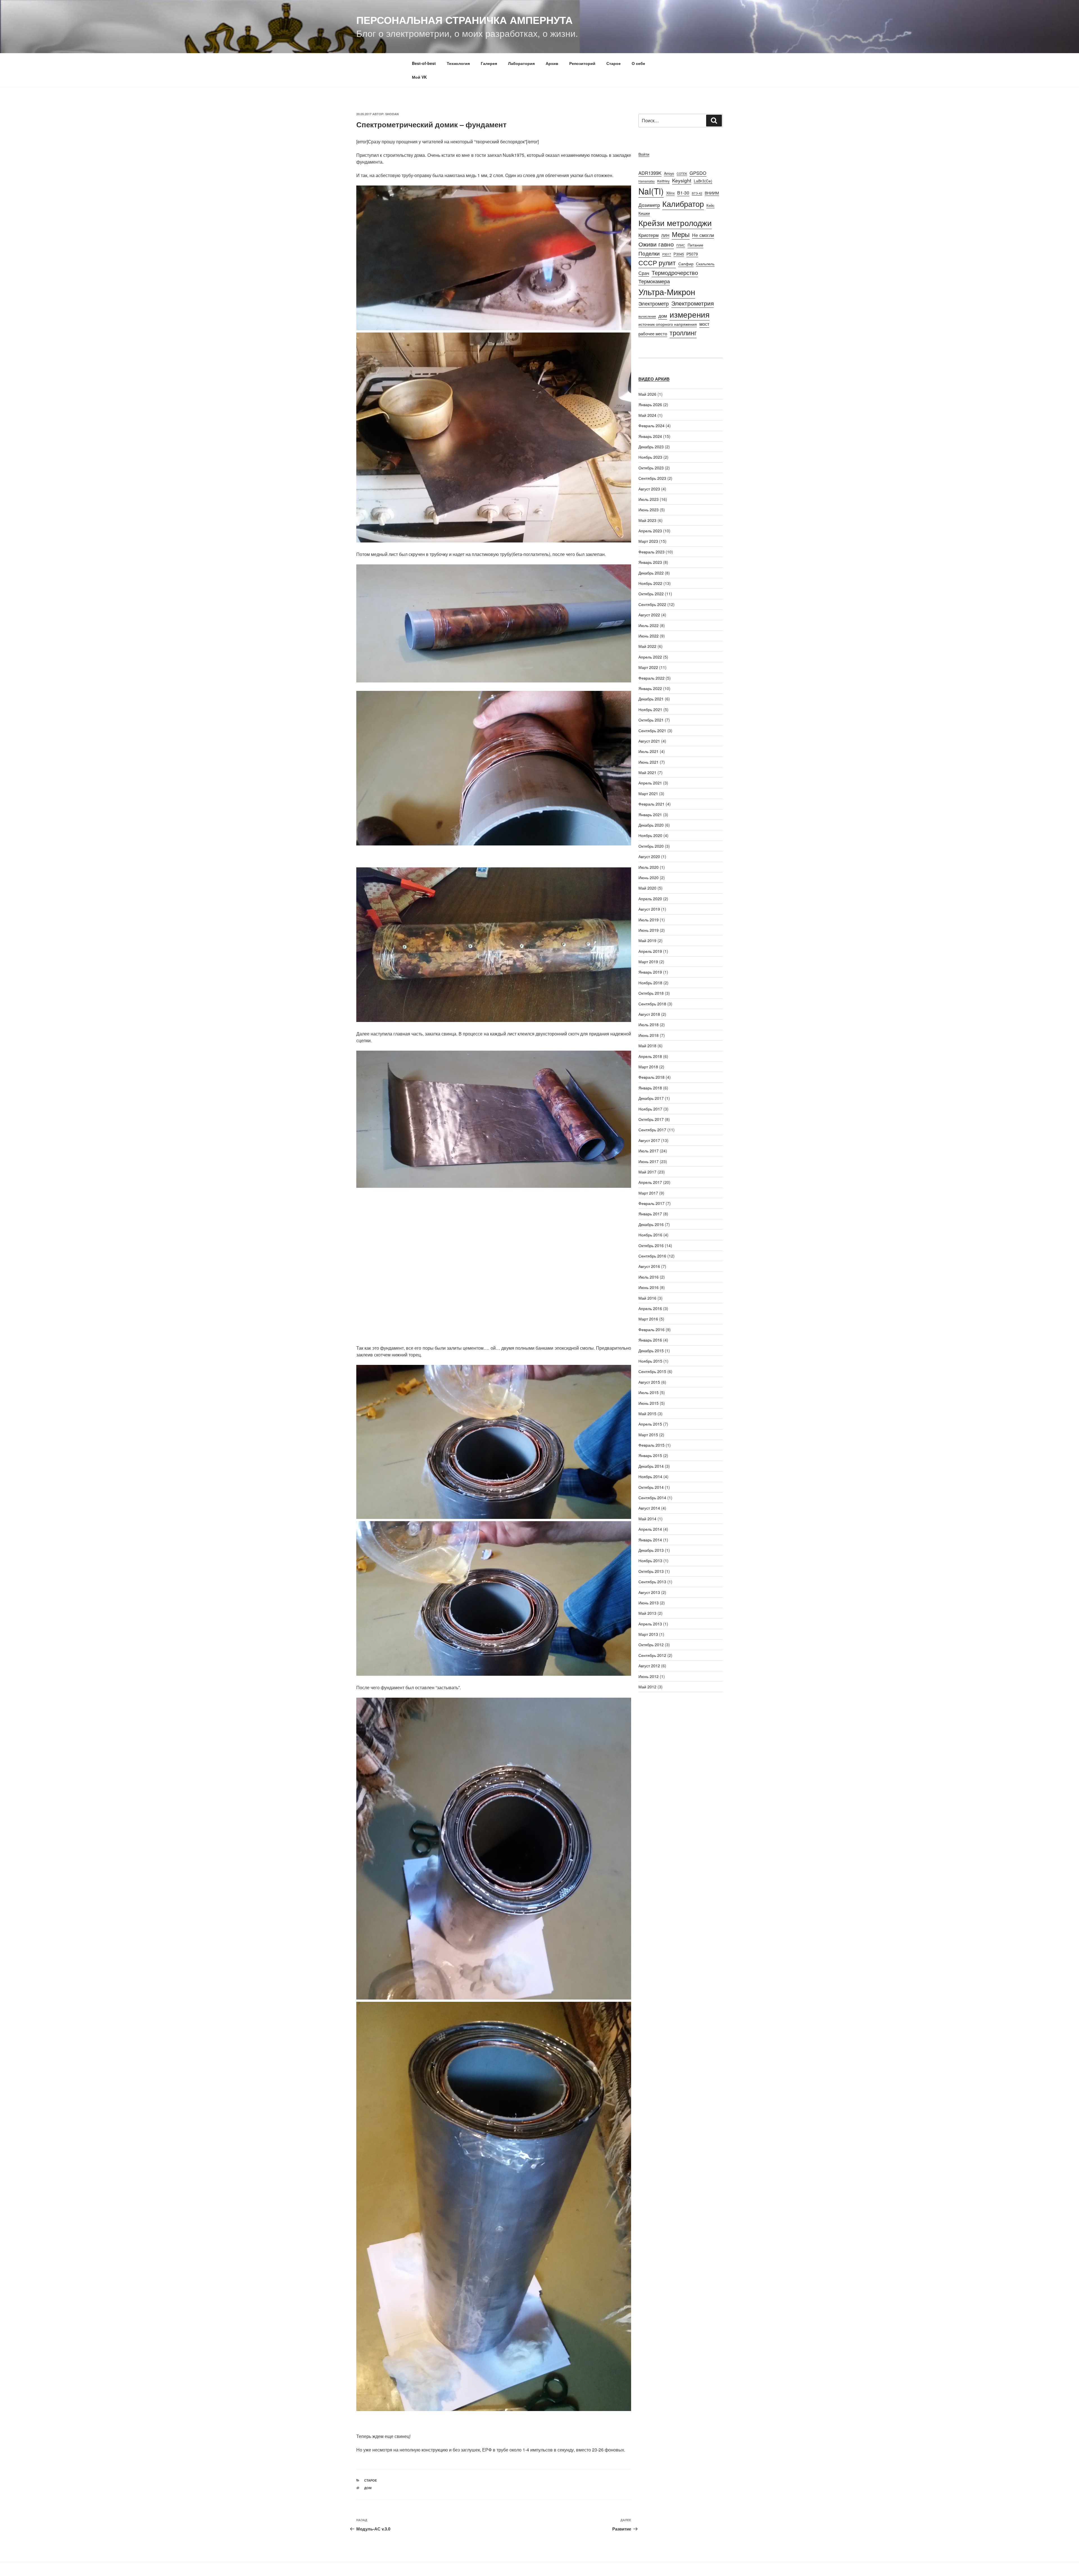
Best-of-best (424, 63)
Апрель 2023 (650, 531)
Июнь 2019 (649, 930)
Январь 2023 (650, 562)
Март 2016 (648, 1319)
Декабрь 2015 (651, 1351)
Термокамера (654, 281)
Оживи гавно (656, 244)
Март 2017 (648, 1193)
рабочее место (653, 333)
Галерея (489, 63)
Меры (681, 234)
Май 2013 (647, 1613)
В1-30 (683, 193)
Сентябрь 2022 (652, 604)
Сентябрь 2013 (652, 1582)
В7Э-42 (697, 193)
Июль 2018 (649, 1024)
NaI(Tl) (651, 191)
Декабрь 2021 (651, 699)
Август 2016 (649, 1266)
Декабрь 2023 (651, 447)
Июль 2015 (649, 1392)
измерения (690, 314)
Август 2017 (649, 1140)
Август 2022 (649, 615)
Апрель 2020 (650, 899)
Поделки (649, 253)
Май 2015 (647, 1413)
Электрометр (654, 303)
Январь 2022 (650, 688)
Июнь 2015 (649, 1403)
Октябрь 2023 (651, 468)
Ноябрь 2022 (650, 583)
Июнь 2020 (649, 877)
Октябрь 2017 (651, 1119)
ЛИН (665, 235)
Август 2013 (649, 1592)
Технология (458, 63)
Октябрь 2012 (651, 1645)
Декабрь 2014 (651, 1466)
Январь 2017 (650, 1214)
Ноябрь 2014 (650, 1476)
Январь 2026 (650, 404)
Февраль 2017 (651, 1203)
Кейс (710, 205)
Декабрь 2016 (651, 1224)
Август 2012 (649, 1666)
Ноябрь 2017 (650, 1109)
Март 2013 (648, 1634)
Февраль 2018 (651, 1077)
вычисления (647, 316)
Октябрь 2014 (651, 1487)
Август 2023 (649, 489)
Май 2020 (647, 888)
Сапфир (686, 264)
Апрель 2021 (650, 783)
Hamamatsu (647, 181)
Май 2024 (647, 415)
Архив (552, 63)
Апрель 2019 (650, 951)
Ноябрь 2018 (650, 983)
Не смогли (703, 235)
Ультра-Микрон (667, 292)
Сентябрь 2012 (652, 1655)
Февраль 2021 (651, 804)
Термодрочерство (675, 272)
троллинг (683, 333)
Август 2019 (649, 909)
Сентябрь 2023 (652, 478)
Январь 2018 (650, 1088)
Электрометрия (692, 303)
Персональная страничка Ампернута (464, 20)
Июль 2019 (649, 920)
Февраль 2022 (651, 678)
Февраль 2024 (651, 426)
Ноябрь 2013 (650, 1560)
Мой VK (419, 77)
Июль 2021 (649, 751)
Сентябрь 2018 (652, 1004)
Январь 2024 (650, 436)
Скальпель (705, 264)
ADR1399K (650, 173)
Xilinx (670, 193)
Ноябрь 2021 (650, 709)
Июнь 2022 (649, 636)
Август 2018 (649, 1014)
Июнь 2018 (649, 1035)
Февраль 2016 (651, 1329)
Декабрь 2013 (651, 1550)
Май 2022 (647, 646)
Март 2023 (648, 541)
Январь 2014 (650, 1540)
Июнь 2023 (649, 510)
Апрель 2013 (650, 1624)
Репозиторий (582, 63)
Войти (644, 154)
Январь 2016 (650, 1340)
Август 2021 (649, 741)
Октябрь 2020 (651, 846)
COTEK (682, 174)
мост (704, 324)
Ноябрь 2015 (650, 1361)
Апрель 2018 (650, 1056)
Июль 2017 (649, 1151)
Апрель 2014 (650, 1529)
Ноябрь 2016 (650, 1235)
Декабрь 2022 (651, 573)
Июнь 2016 (649, 1287)
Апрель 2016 (650, 1308)
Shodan (392, 114)
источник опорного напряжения (668, 324)
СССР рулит (657, 263)
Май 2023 (647, 520)
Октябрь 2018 (651, 993)
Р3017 (667, 254)
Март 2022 (648, 667)
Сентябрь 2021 (652, 730)
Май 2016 (647, 1298)
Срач (644, 273)
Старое (614, 63)
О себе (638, 63)
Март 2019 (648, 962)
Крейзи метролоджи (675, 222)
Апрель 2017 (650, 1182)
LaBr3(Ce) (703, 181)
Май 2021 (647, 772)
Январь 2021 (650, 815)
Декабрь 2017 (651, 1098)
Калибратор (683, 203)
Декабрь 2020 (651, 825)
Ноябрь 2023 (650, 457)
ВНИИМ (712, 193)
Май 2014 (647, 1519)
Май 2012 (647, 1687)
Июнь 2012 (649, 1676)
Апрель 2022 (650, 657)
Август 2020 (649, 856)
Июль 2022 (649, 625)
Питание (695, 245)
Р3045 (679, 254)
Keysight (682, 180)
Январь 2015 (650, 1455)
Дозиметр (649, 205)
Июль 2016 (649, 1277)
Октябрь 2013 (651, 1571)
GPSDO (698, 173)
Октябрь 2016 (651, 1245)
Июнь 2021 (649, 762)
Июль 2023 (649, 499)
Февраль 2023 (651, 552)
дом (368, 2488)
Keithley (663, 181)
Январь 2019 (650, 972)
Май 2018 (647, 1046)
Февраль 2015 (651, 1445)
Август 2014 (649, 1508)
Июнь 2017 (649, 1161)
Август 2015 (649, 1382)
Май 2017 (647, 1172)
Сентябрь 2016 (652, 1256)
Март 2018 (648, 1067)
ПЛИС (681, 245)
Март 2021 (648, 793)
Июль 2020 (649, 867)
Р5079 (692, 254)
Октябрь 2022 (651, 594)
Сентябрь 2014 (652, 1498)
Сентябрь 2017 (652, 1130)
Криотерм (649, 235)
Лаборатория (521, 63)
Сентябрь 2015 (652, 1371)
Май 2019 (647, 940)
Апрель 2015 (650, 1424)
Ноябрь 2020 (650, 835)
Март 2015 (648, 1435)
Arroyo (669, 173)
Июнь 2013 (649, 1603)
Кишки (644, 213)
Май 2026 (647, 394)
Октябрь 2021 (651, 720)
